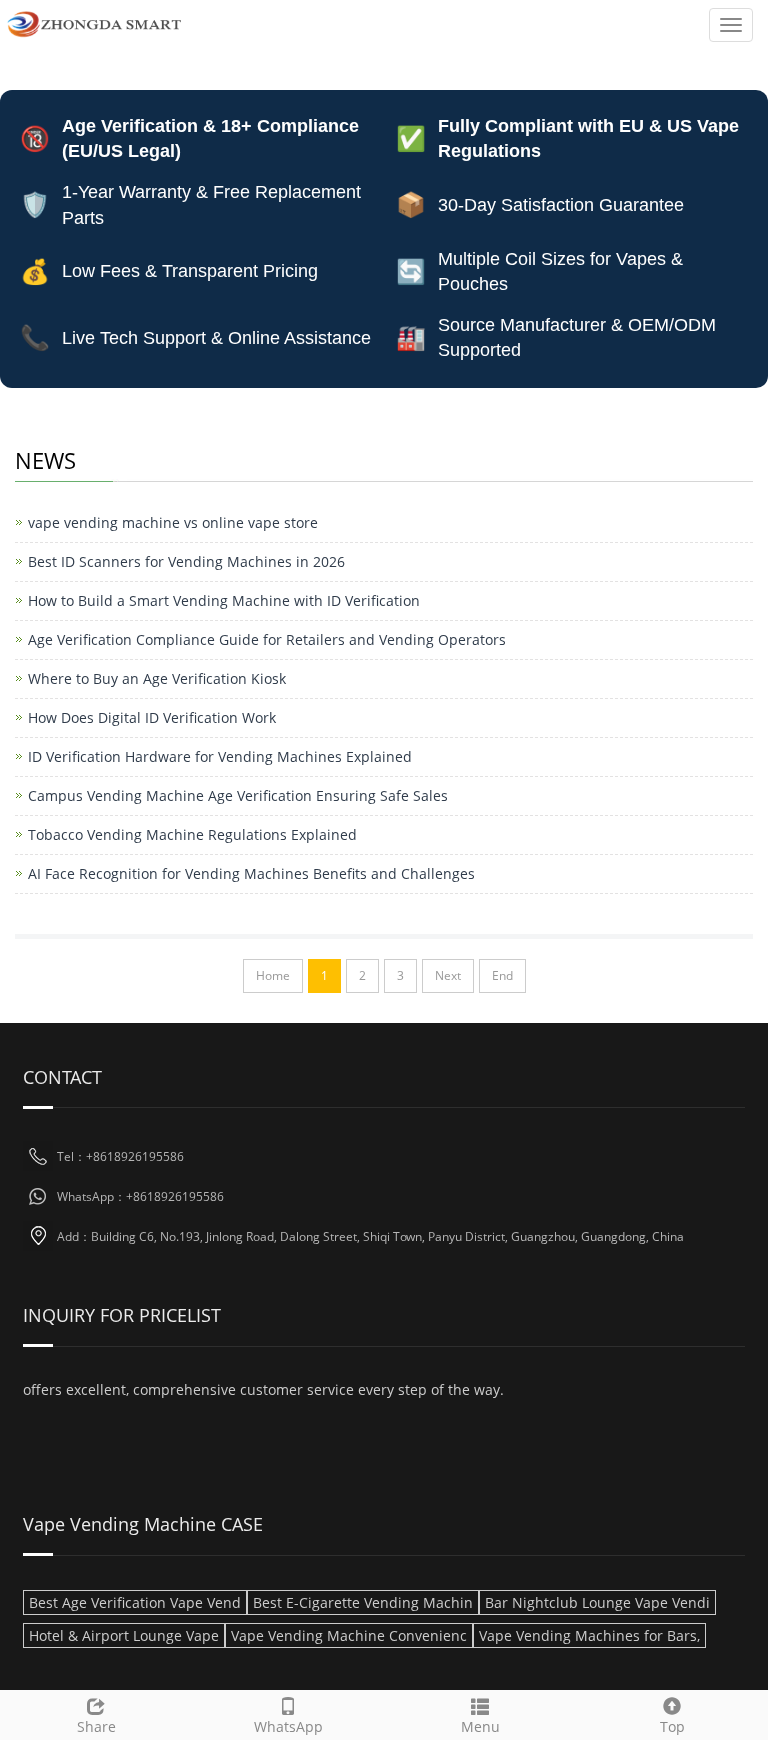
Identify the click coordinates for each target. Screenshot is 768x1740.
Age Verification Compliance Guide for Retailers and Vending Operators (267, 639)
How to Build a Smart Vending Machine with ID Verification (224, 600)
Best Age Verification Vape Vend (135, 1602)
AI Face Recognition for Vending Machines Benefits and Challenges (251, 873)
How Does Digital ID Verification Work (152, 717)
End (502, 975)
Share (96, 1726)
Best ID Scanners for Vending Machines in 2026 (186, 561)
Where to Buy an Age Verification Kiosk (157, 678)
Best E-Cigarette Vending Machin (363, 1602)
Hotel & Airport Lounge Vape (124, 1635)
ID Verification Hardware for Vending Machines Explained (220, 756)
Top (672, 1726)
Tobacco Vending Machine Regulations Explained (192, 834)
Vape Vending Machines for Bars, (589, 1635)
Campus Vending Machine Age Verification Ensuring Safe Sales (238, 795)
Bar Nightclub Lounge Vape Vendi (597, 1602)
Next (448, 975)
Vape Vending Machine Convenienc (349, 1635)
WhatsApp (288, 1726)
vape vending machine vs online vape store (173, 522)
